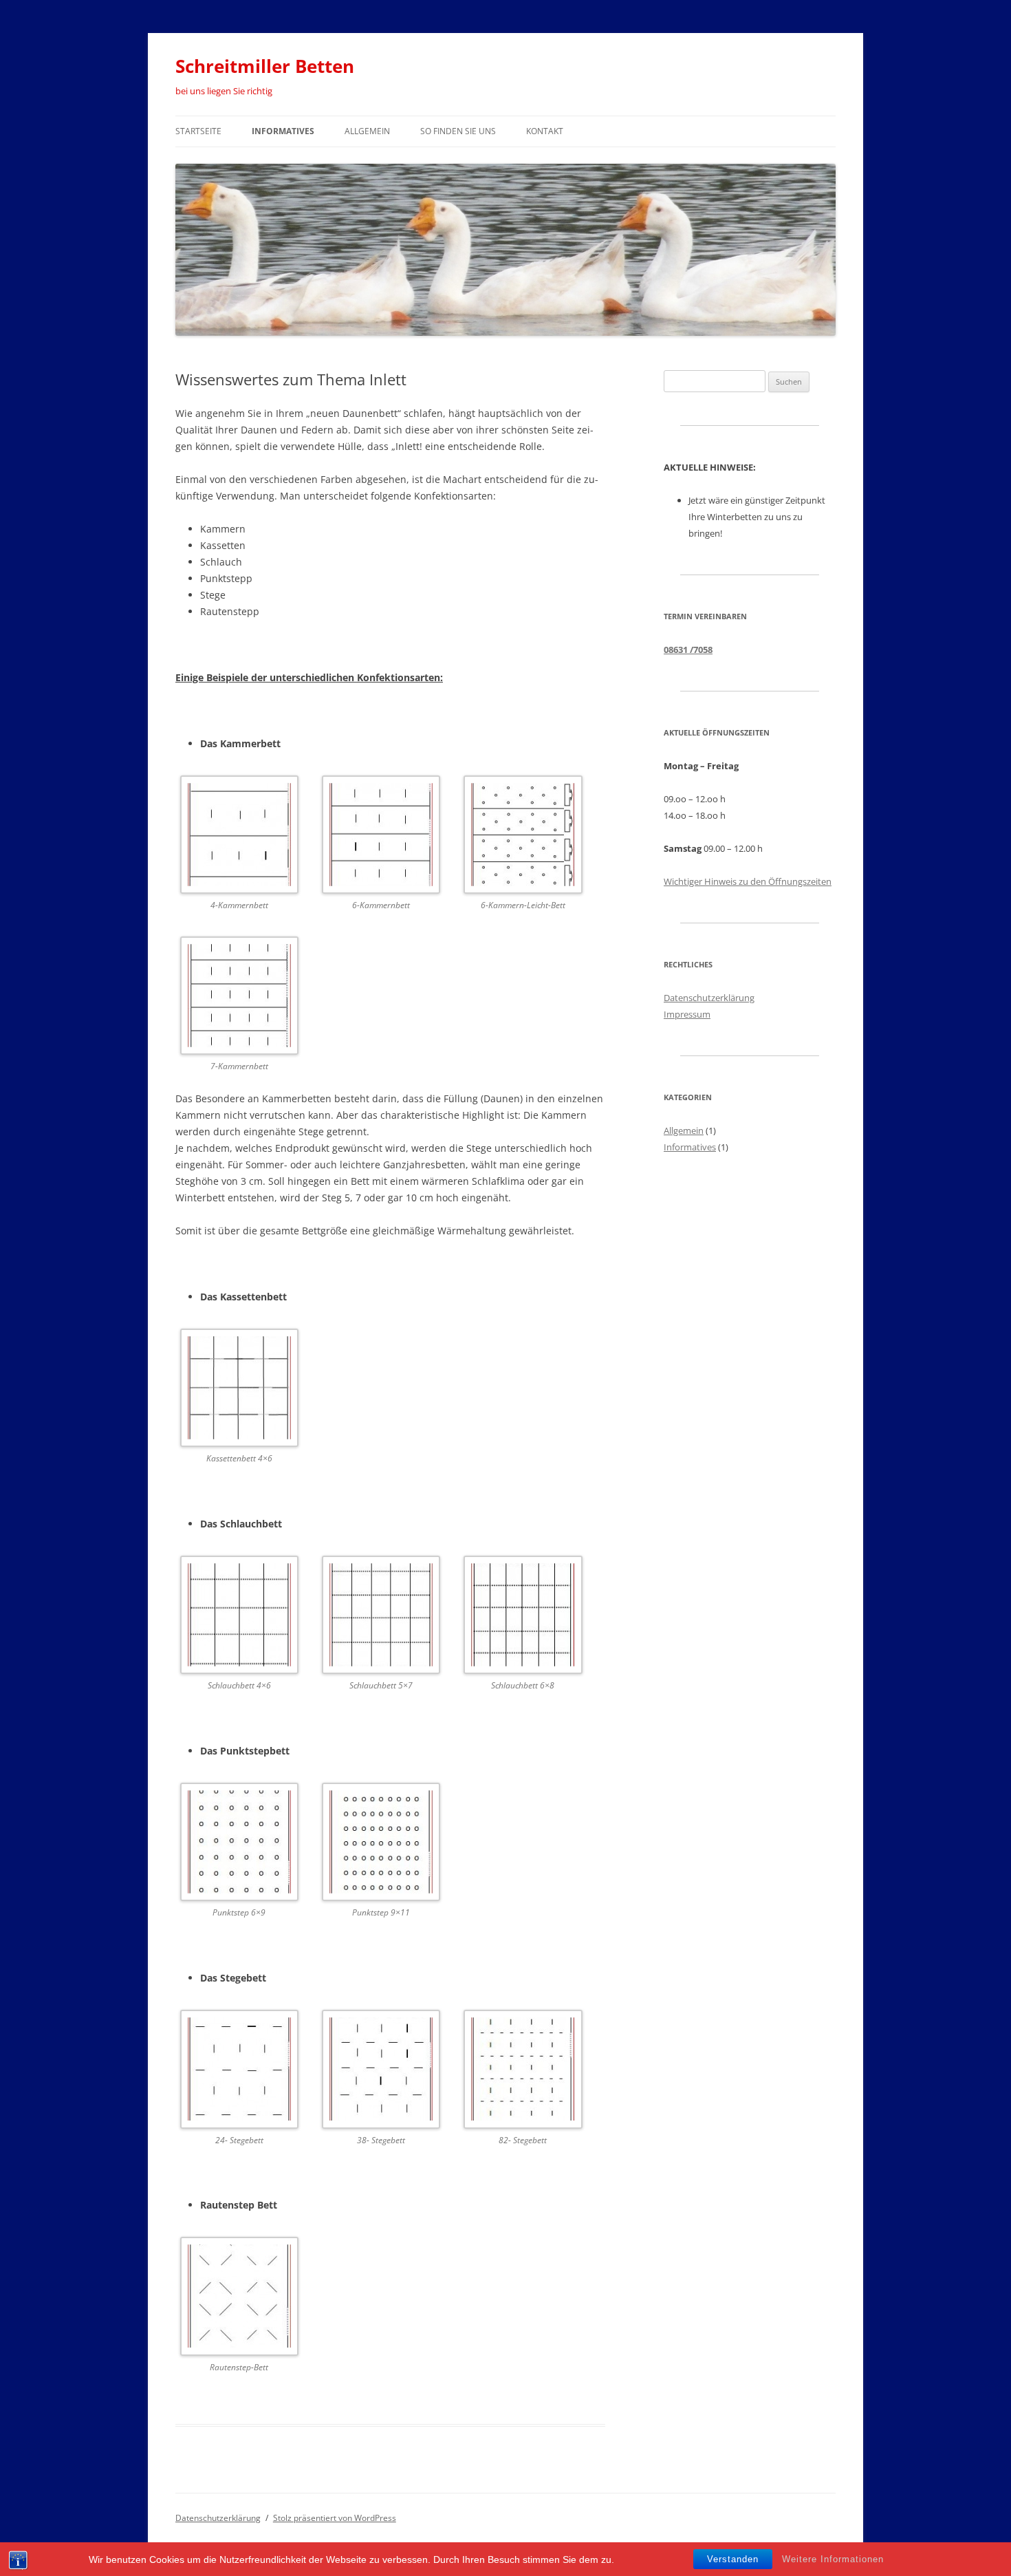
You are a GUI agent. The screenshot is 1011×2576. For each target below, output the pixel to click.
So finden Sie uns (458, 131)
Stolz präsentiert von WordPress (335, 2518)
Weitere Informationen (833, 2559)
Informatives (283, 131)
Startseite (198, 131)
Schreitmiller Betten (265, 66)
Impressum (687, 1014)
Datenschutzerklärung (709, 998)
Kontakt (545, 131)
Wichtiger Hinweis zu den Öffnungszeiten (748, 881)
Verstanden (733, 2559)
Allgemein (367, 131)
